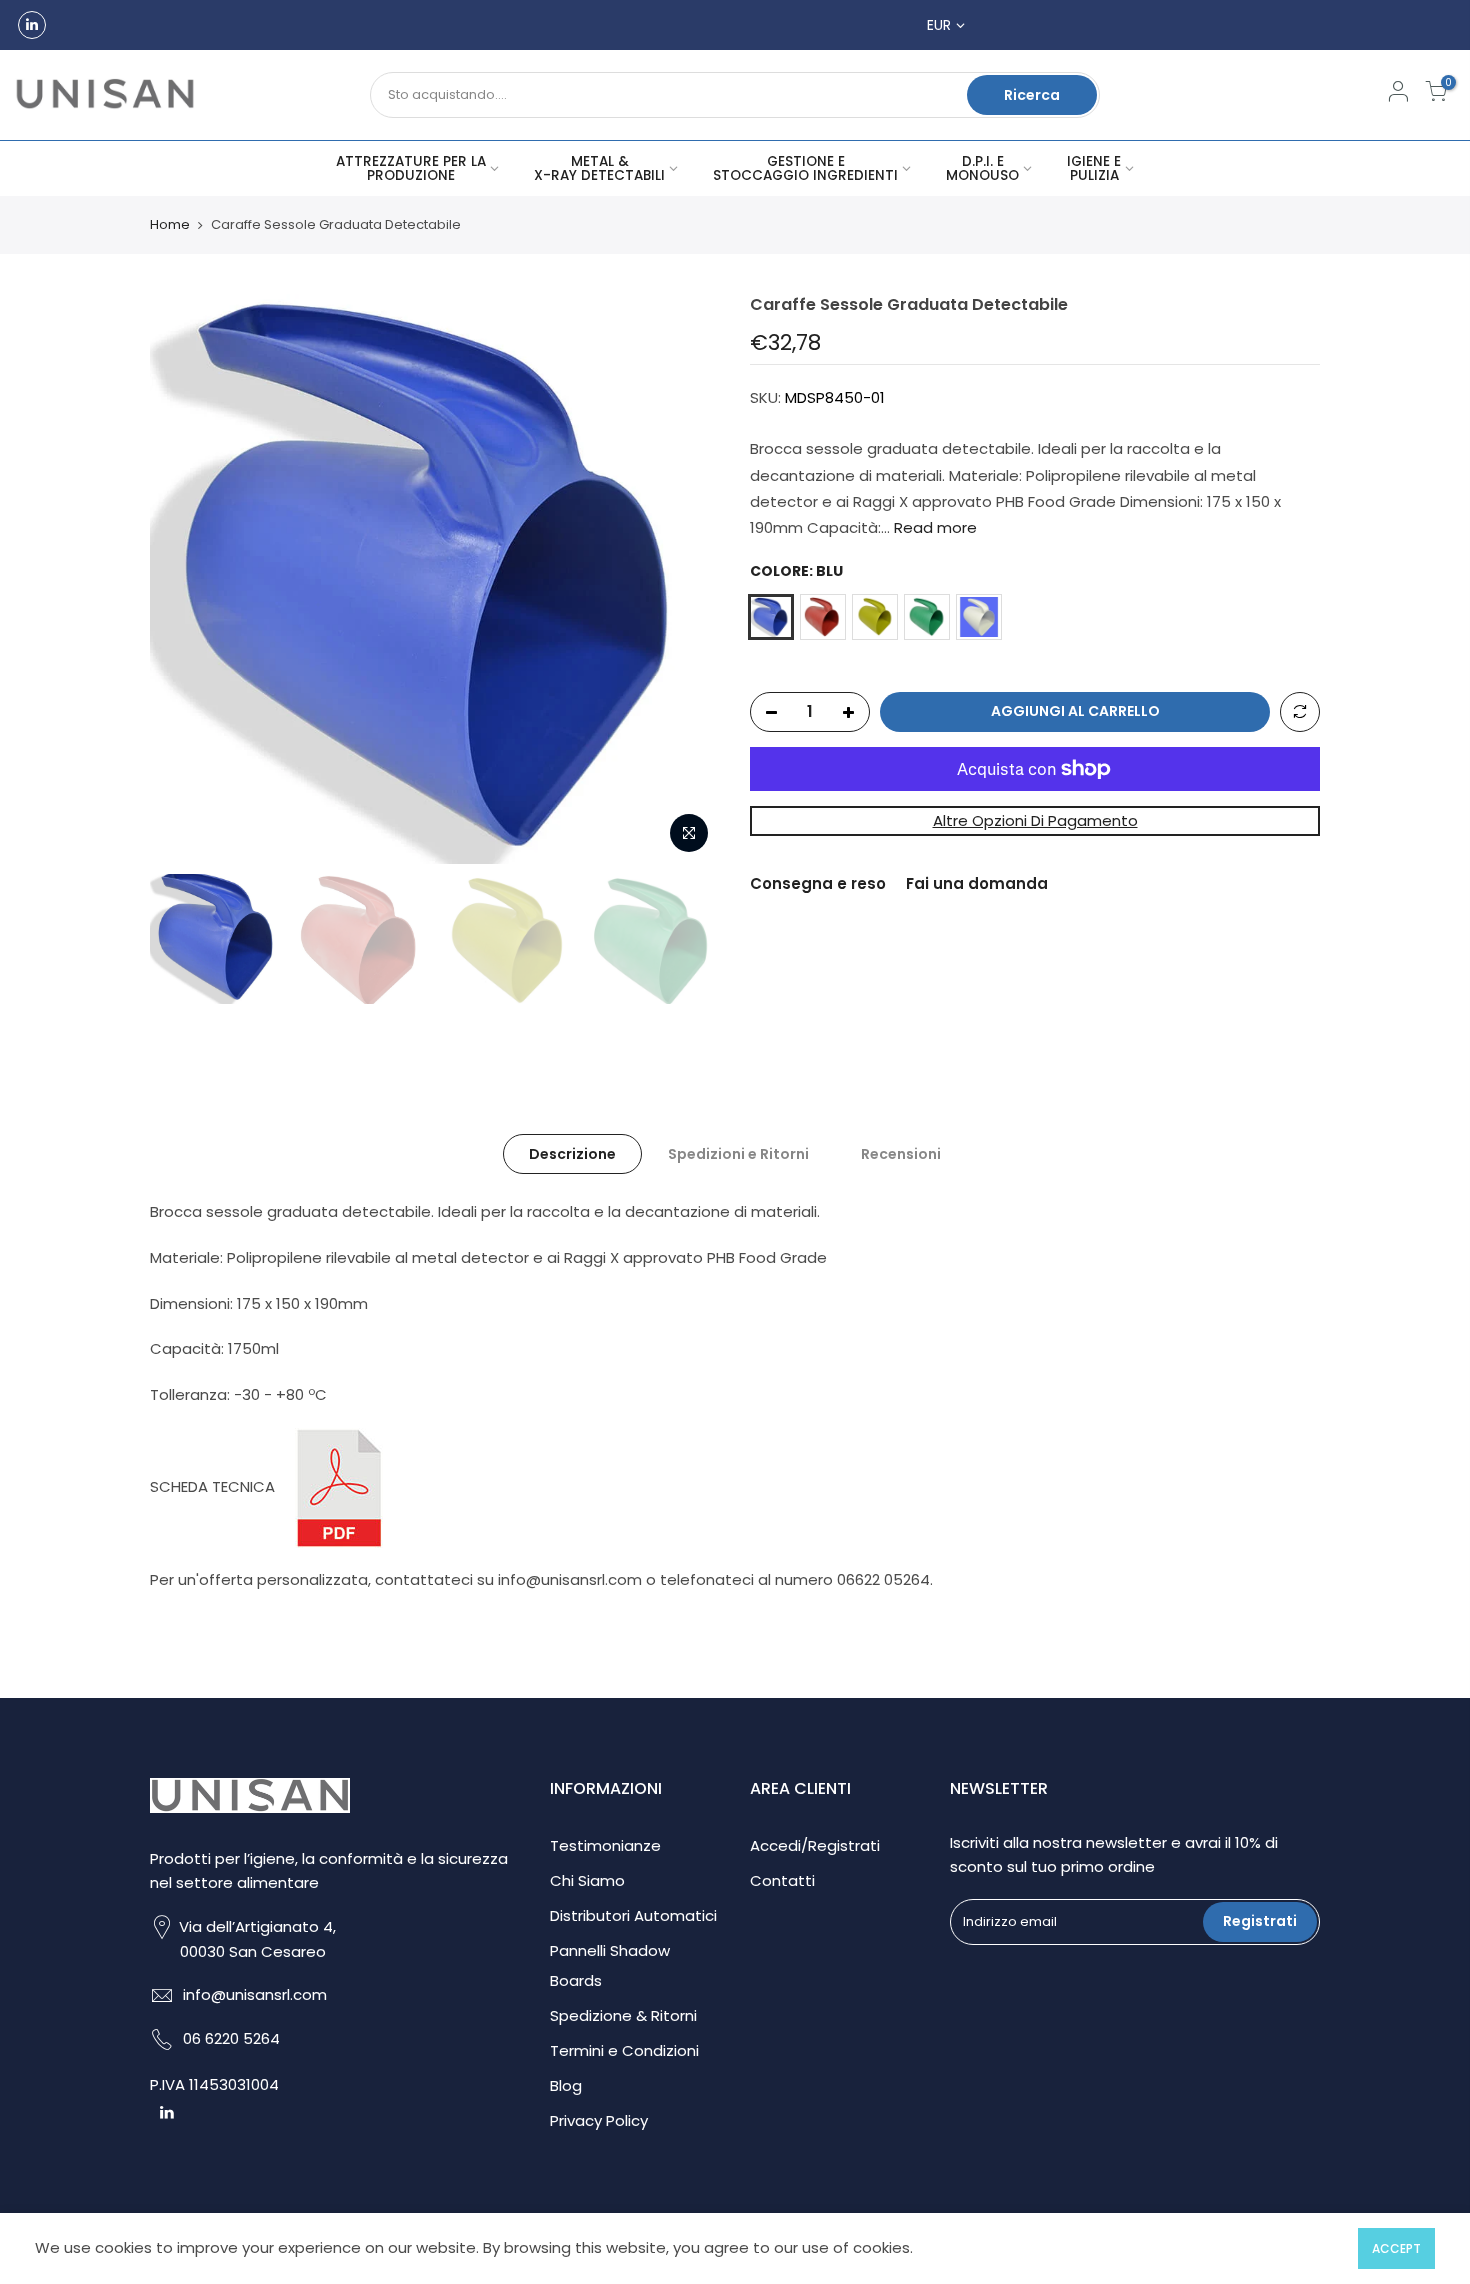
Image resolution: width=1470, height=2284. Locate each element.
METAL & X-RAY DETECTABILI (599, 168)
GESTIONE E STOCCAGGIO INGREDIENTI (805, 168)
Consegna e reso (818, 883)
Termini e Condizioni (624, 2050)
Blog (566, 2085)
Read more (933, 527)
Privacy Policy (599, 2120)
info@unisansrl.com (255, 1994)
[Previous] (185, 579)
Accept (1396, 2248)
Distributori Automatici (633, 1915)
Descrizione (572, 1154)
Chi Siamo (587, 1880)
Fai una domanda (977, 883)
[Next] (685, 579)
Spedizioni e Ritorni (738, 1154)
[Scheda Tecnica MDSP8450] (339, 1486)
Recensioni (901, 1154)
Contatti (782, 1880)
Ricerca (1032, 95)
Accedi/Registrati (815, 1845)
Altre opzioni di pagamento (1035, 820)
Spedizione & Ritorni (623, 2015)
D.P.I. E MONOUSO (982, 168)
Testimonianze (605, 1845)
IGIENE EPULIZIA (1094, 168)
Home (170, 225)
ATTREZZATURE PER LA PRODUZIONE (411, 168)
